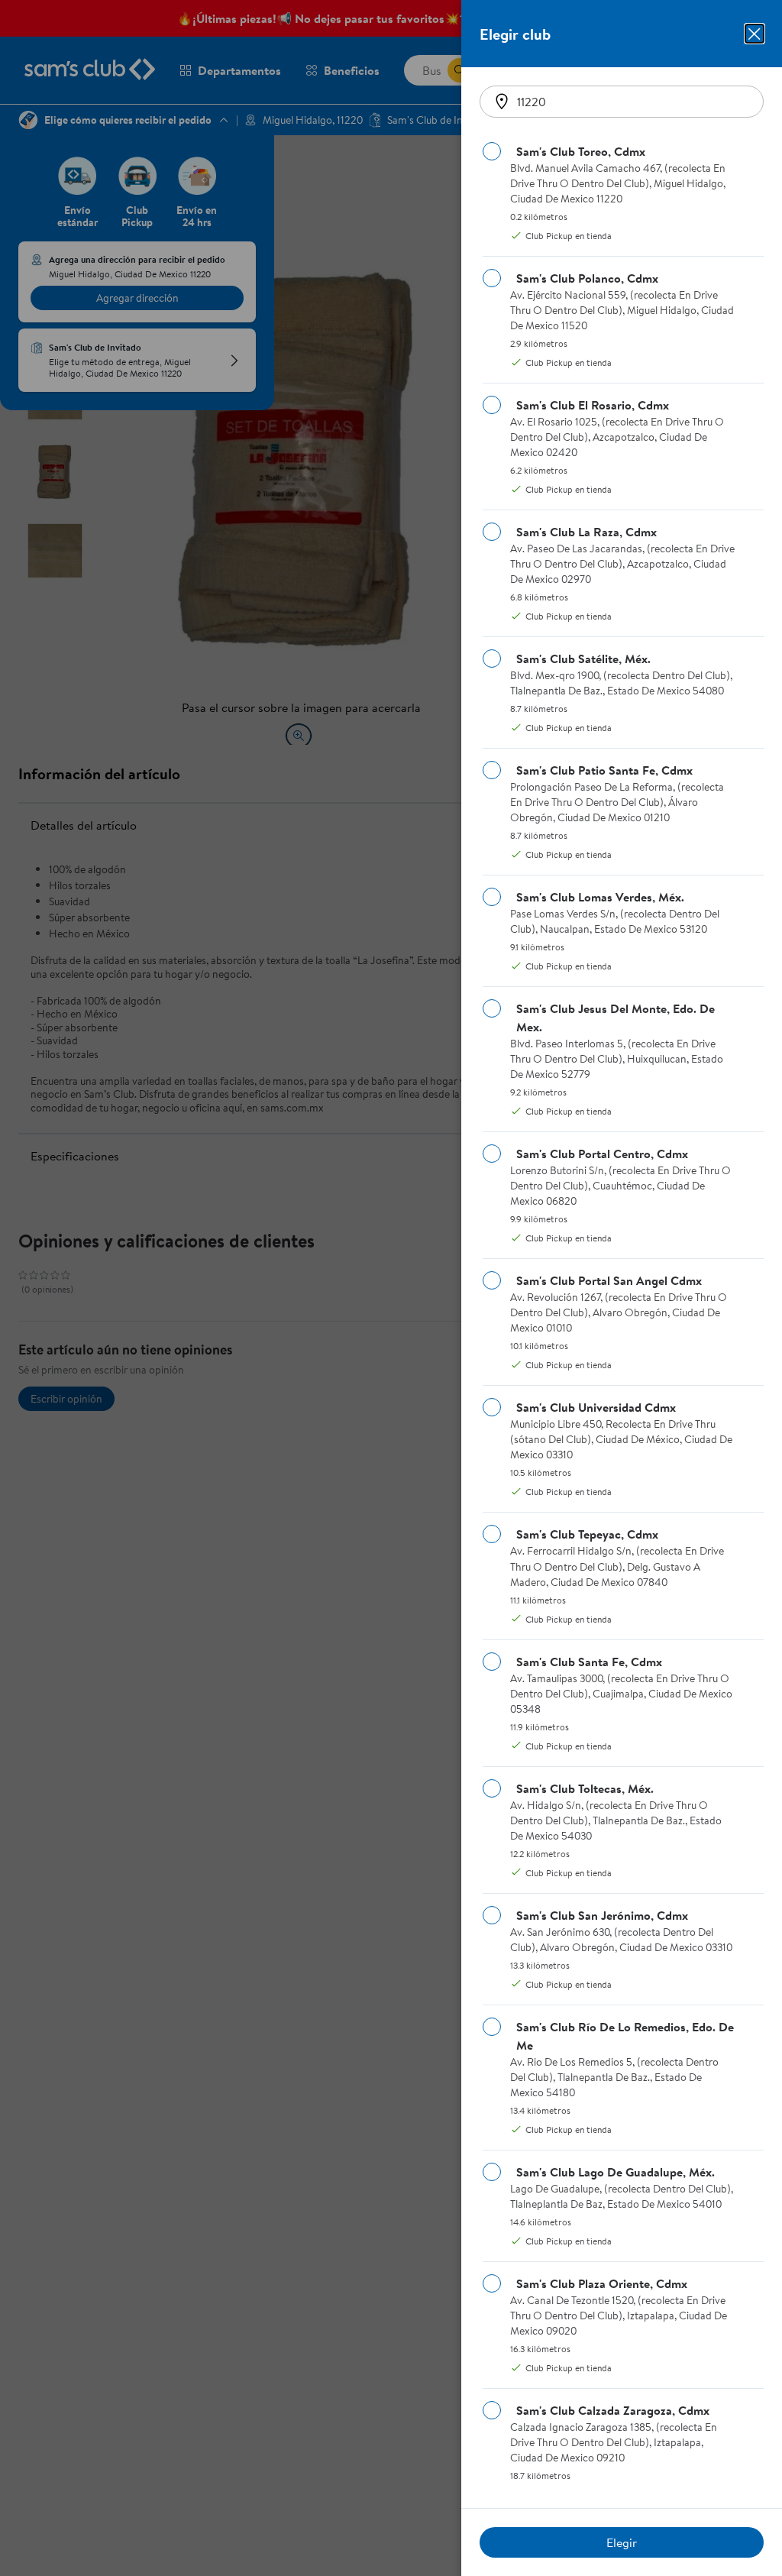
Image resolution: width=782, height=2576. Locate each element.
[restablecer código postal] (502, 102)
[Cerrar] (755, 34)
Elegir (622, 2542)
